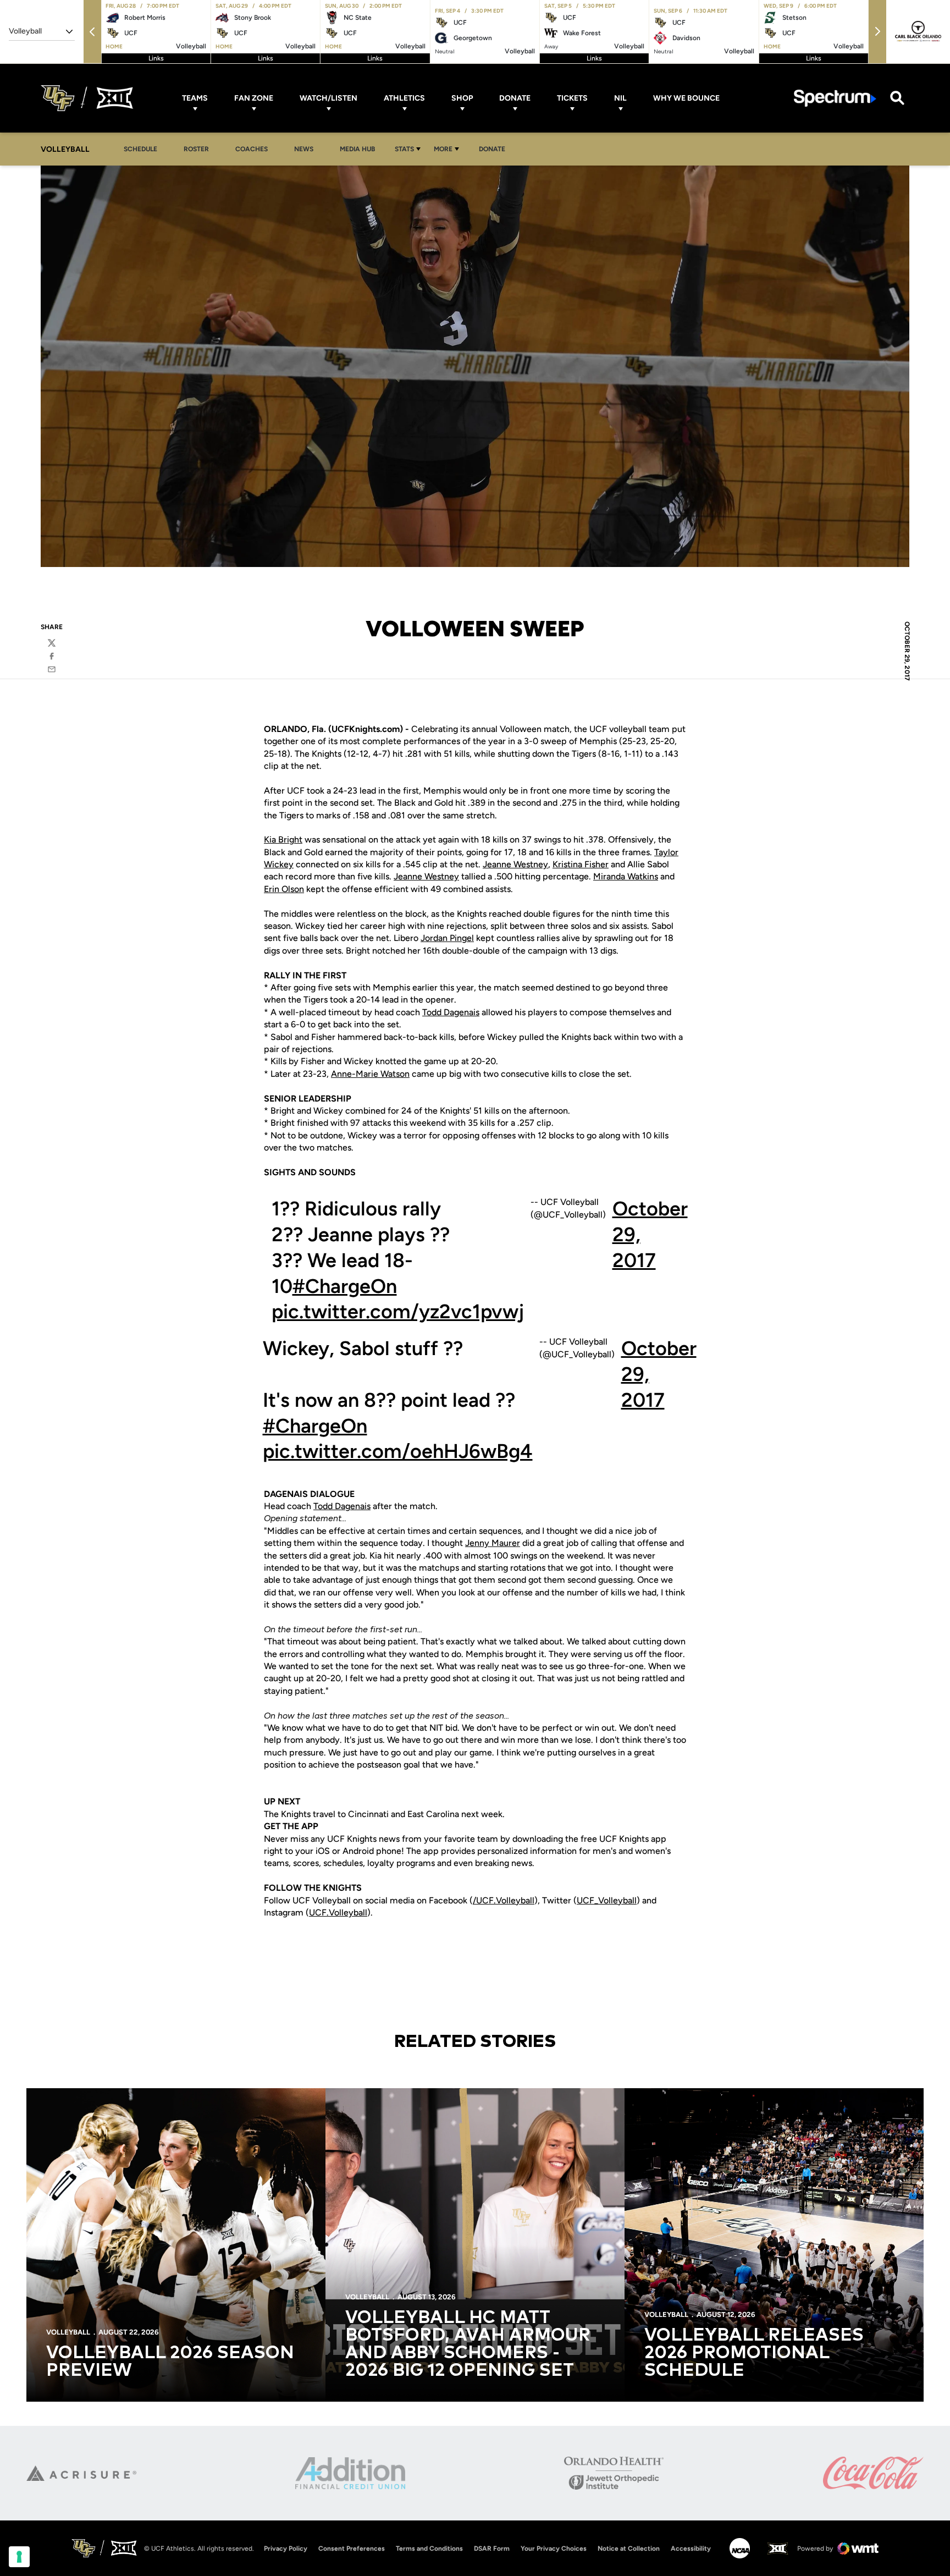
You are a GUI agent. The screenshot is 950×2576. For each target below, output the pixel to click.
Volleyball (515, 1900)
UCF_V (590, 1900)
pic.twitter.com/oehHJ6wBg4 (398, 1451)
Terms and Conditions (429, 2549)
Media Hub (360, 149)
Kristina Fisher (581, 864)
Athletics (404, 98)
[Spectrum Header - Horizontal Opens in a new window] (835, 98)
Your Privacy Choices (554, 2549)
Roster (196, 149)
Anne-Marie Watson (370, 1074)
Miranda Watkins (626, 876)
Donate (515, 98)
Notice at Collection (629, 2549)
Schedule (140, 149)
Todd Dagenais (451, 1012)
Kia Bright (283, 840)
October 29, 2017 (650, 1234)
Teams (195, 98)
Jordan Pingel (447, 938)
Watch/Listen (328, 98)
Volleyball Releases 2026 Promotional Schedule (754, 2353)
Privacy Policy (286, 2549)
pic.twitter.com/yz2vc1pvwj (398, 1311)
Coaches (252, 149)
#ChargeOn (345, 1286)
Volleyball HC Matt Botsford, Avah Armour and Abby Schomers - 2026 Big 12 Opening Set (468, 2344)
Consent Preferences (352, 2549)
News (304, 149)
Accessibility (691, 2548)
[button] (92, 32)
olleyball (620, 1900)
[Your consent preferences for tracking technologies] (19, 2557)
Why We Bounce (686, 98)
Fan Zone (254, 98)
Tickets (572, 98)
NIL (620, 98)
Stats (404, 149)
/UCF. (484, 1900)
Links (156, 58)
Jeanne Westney (515, 864)
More (443, 149)
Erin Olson (284, 889)
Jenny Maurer (493, 1543)
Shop (462, 98)
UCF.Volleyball (338, 1912)
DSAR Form (492, 2549)
